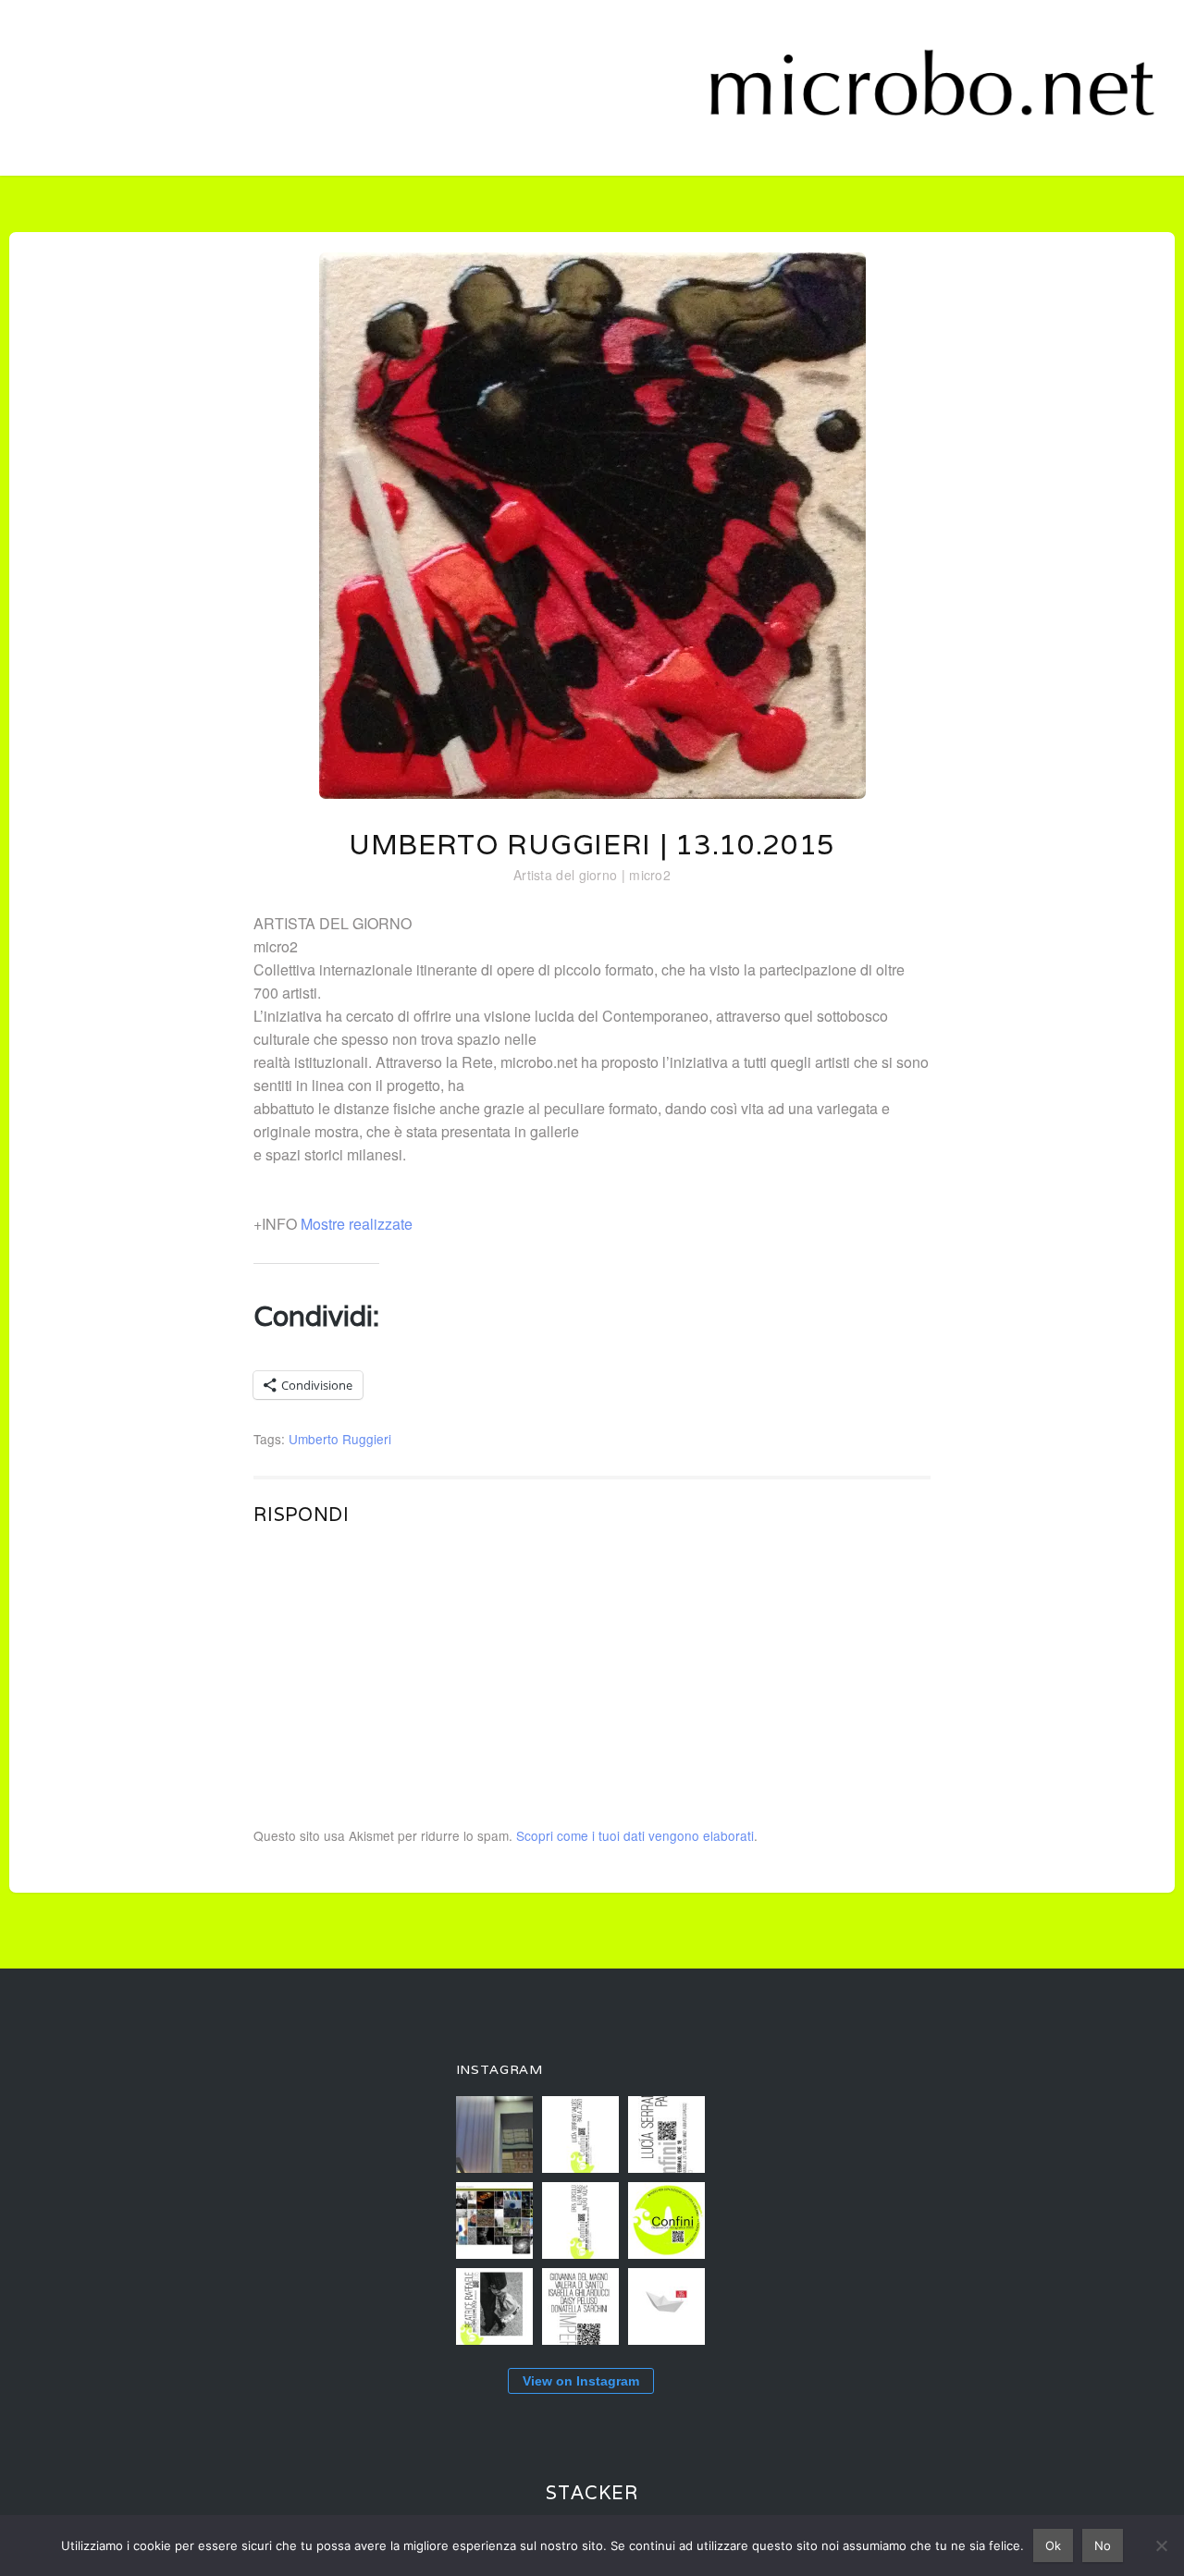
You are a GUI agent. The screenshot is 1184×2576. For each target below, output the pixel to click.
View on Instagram (581, 2381)
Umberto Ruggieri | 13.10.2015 (592, 845)
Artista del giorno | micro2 (592, 875)
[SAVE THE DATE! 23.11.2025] (580, 2306)
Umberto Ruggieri (340, 1439)
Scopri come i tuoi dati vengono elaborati (635, 1835)
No (1103, 2545)
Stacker (592, 2493)
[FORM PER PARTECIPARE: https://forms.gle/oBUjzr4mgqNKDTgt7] (666, 2220)
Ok (1053, 2545)
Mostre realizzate (357, 1224)
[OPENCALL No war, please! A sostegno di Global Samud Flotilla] (666, 2306)
